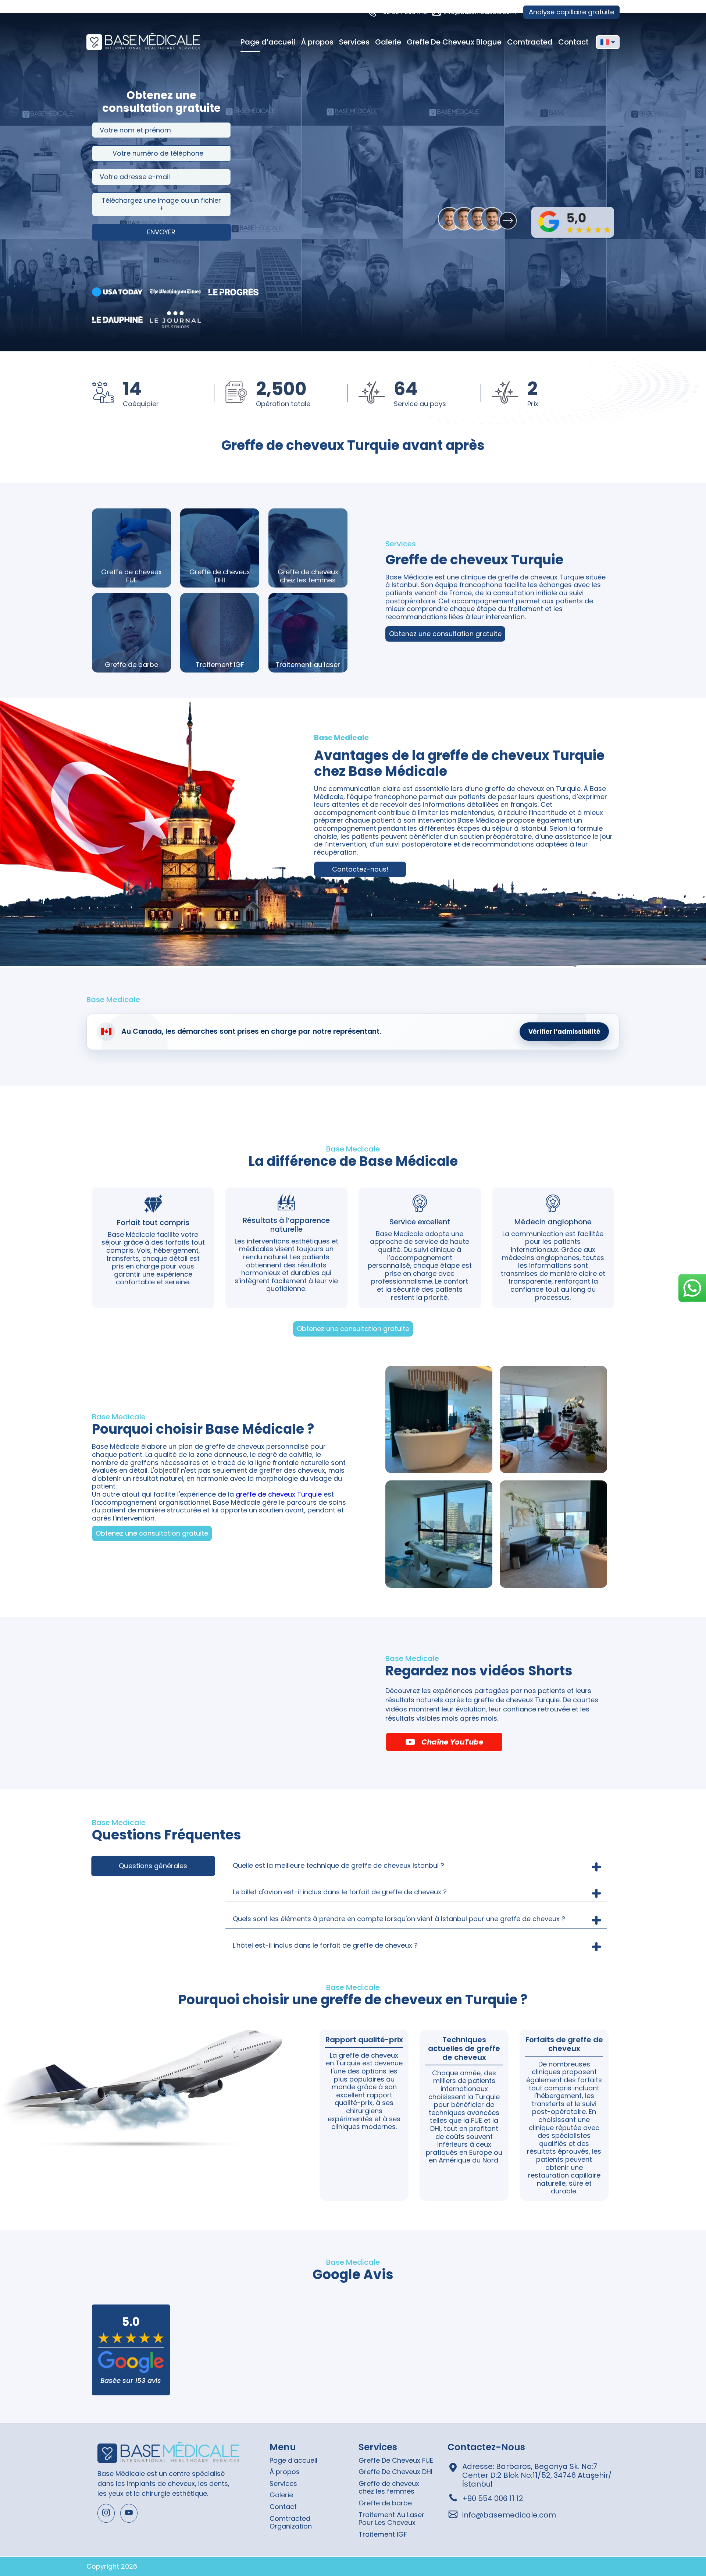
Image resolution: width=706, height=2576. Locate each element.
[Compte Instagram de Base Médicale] (106, 2513)
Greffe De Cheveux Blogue (454, 42)
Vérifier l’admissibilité (564, 1032)
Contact (573, 42)
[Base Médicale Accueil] (143, 42)
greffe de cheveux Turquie (279, 1494)
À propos (317, 42)
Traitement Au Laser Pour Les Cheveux (391, 2519)
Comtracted (530, 42)
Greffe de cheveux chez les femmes (389, 2488)
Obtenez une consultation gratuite (445, 634)
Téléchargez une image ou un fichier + (161, 204)
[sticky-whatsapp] (692, 1288)
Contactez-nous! (360, 869)
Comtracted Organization (291, 2522)
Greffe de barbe (385, 2503)
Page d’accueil (268, 42)
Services (354, 42)
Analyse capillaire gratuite (571, 12)
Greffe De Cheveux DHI (395, 2472)
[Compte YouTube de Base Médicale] (129, 2513)
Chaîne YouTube (452, 1742)
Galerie (388, 42)
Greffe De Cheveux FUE (396, 2460)
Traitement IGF (383, 2534)
